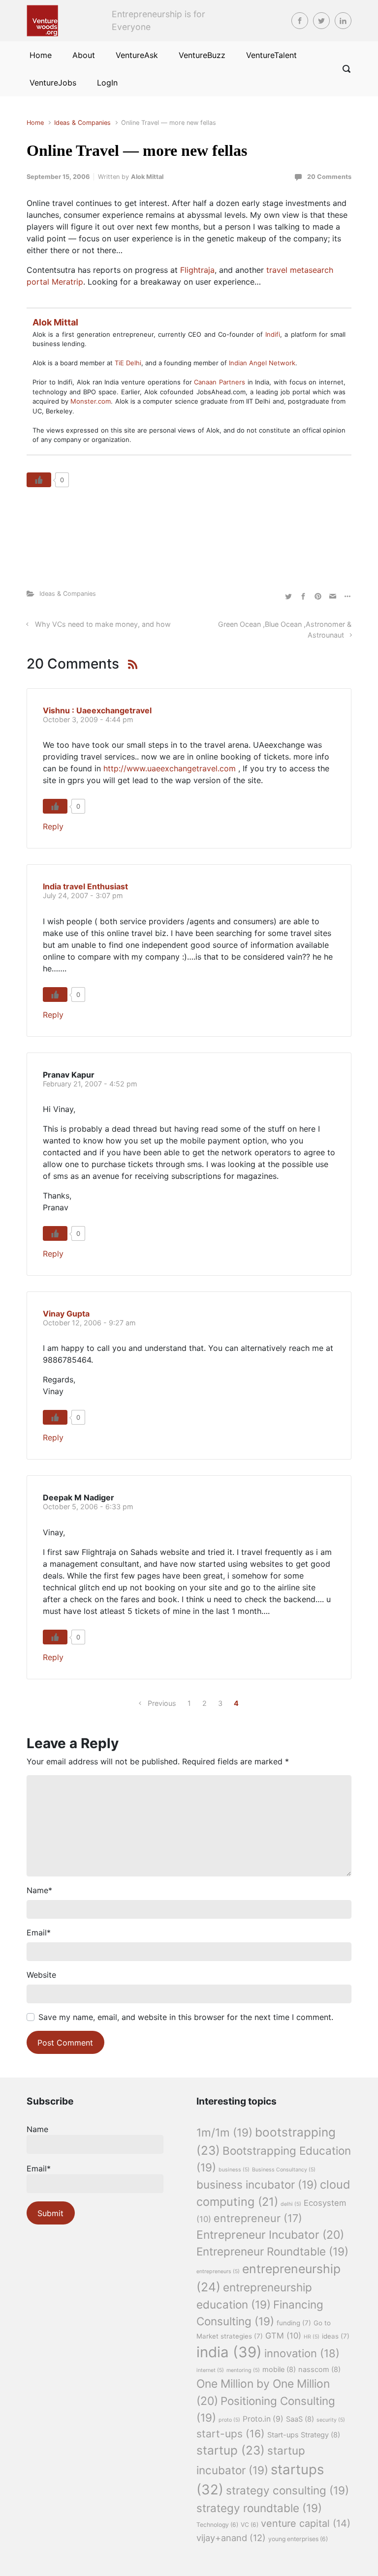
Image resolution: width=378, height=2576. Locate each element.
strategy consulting (287, 2490)
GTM (283, 2336)
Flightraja (197, 270)
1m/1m (224, 2132)
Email (39, 1932)
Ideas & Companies (82, 123)
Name (39, 1890)
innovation (302, 2353)
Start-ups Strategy (304, 2435)
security (331, 2420)
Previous (162, 1703)
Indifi (273, 334)
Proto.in (263, 2419)
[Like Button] (39, 480)
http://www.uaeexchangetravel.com (170, 768)
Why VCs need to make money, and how (103, 624)
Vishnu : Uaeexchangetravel (97, 710)
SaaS (300, 2419)
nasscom (319, 2370)
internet (210, 2370)
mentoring (243, 2370)
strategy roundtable (259, 2508)
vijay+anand (231, 2538)
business (234, 2170)
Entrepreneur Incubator (270, 2235)
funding (294, 2323)
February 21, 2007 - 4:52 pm (90, 1084)
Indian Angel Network (262, 363)
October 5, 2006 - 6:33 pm (88, 1507)
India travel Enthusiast (85, 886)
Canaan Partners (220, 382)
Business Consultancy (284, 2170)
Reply (53, 826)
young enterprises (298, 2539)
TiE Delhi (128, 363)
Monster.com (91, 401)
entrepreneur (258, 2218)
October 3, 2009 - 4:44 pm (88, 719)
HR (312, 2337)
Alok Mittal (147, 177)
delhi (291, 2204)
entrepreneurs (218, 2271)
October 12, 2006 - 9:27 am (89, 1323)
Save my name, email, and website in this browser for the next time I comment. (186, 2017)
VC (250, 2525)
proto (229, 2420)
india (229, 2352)
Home (35, 123)
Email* (39, 2168)
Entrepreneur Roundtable (272, 2251)
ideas (336, 2336)
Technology (217, 2525)
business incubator (257, 2184)
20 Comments (329, 177)
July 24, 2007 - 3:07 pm (83, 895)
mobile (279, 2370)
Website (41, 1975)
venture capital (306, 2523)
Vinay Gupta (66, 1314)
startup (231, 2450)
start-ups (231, 2434)
